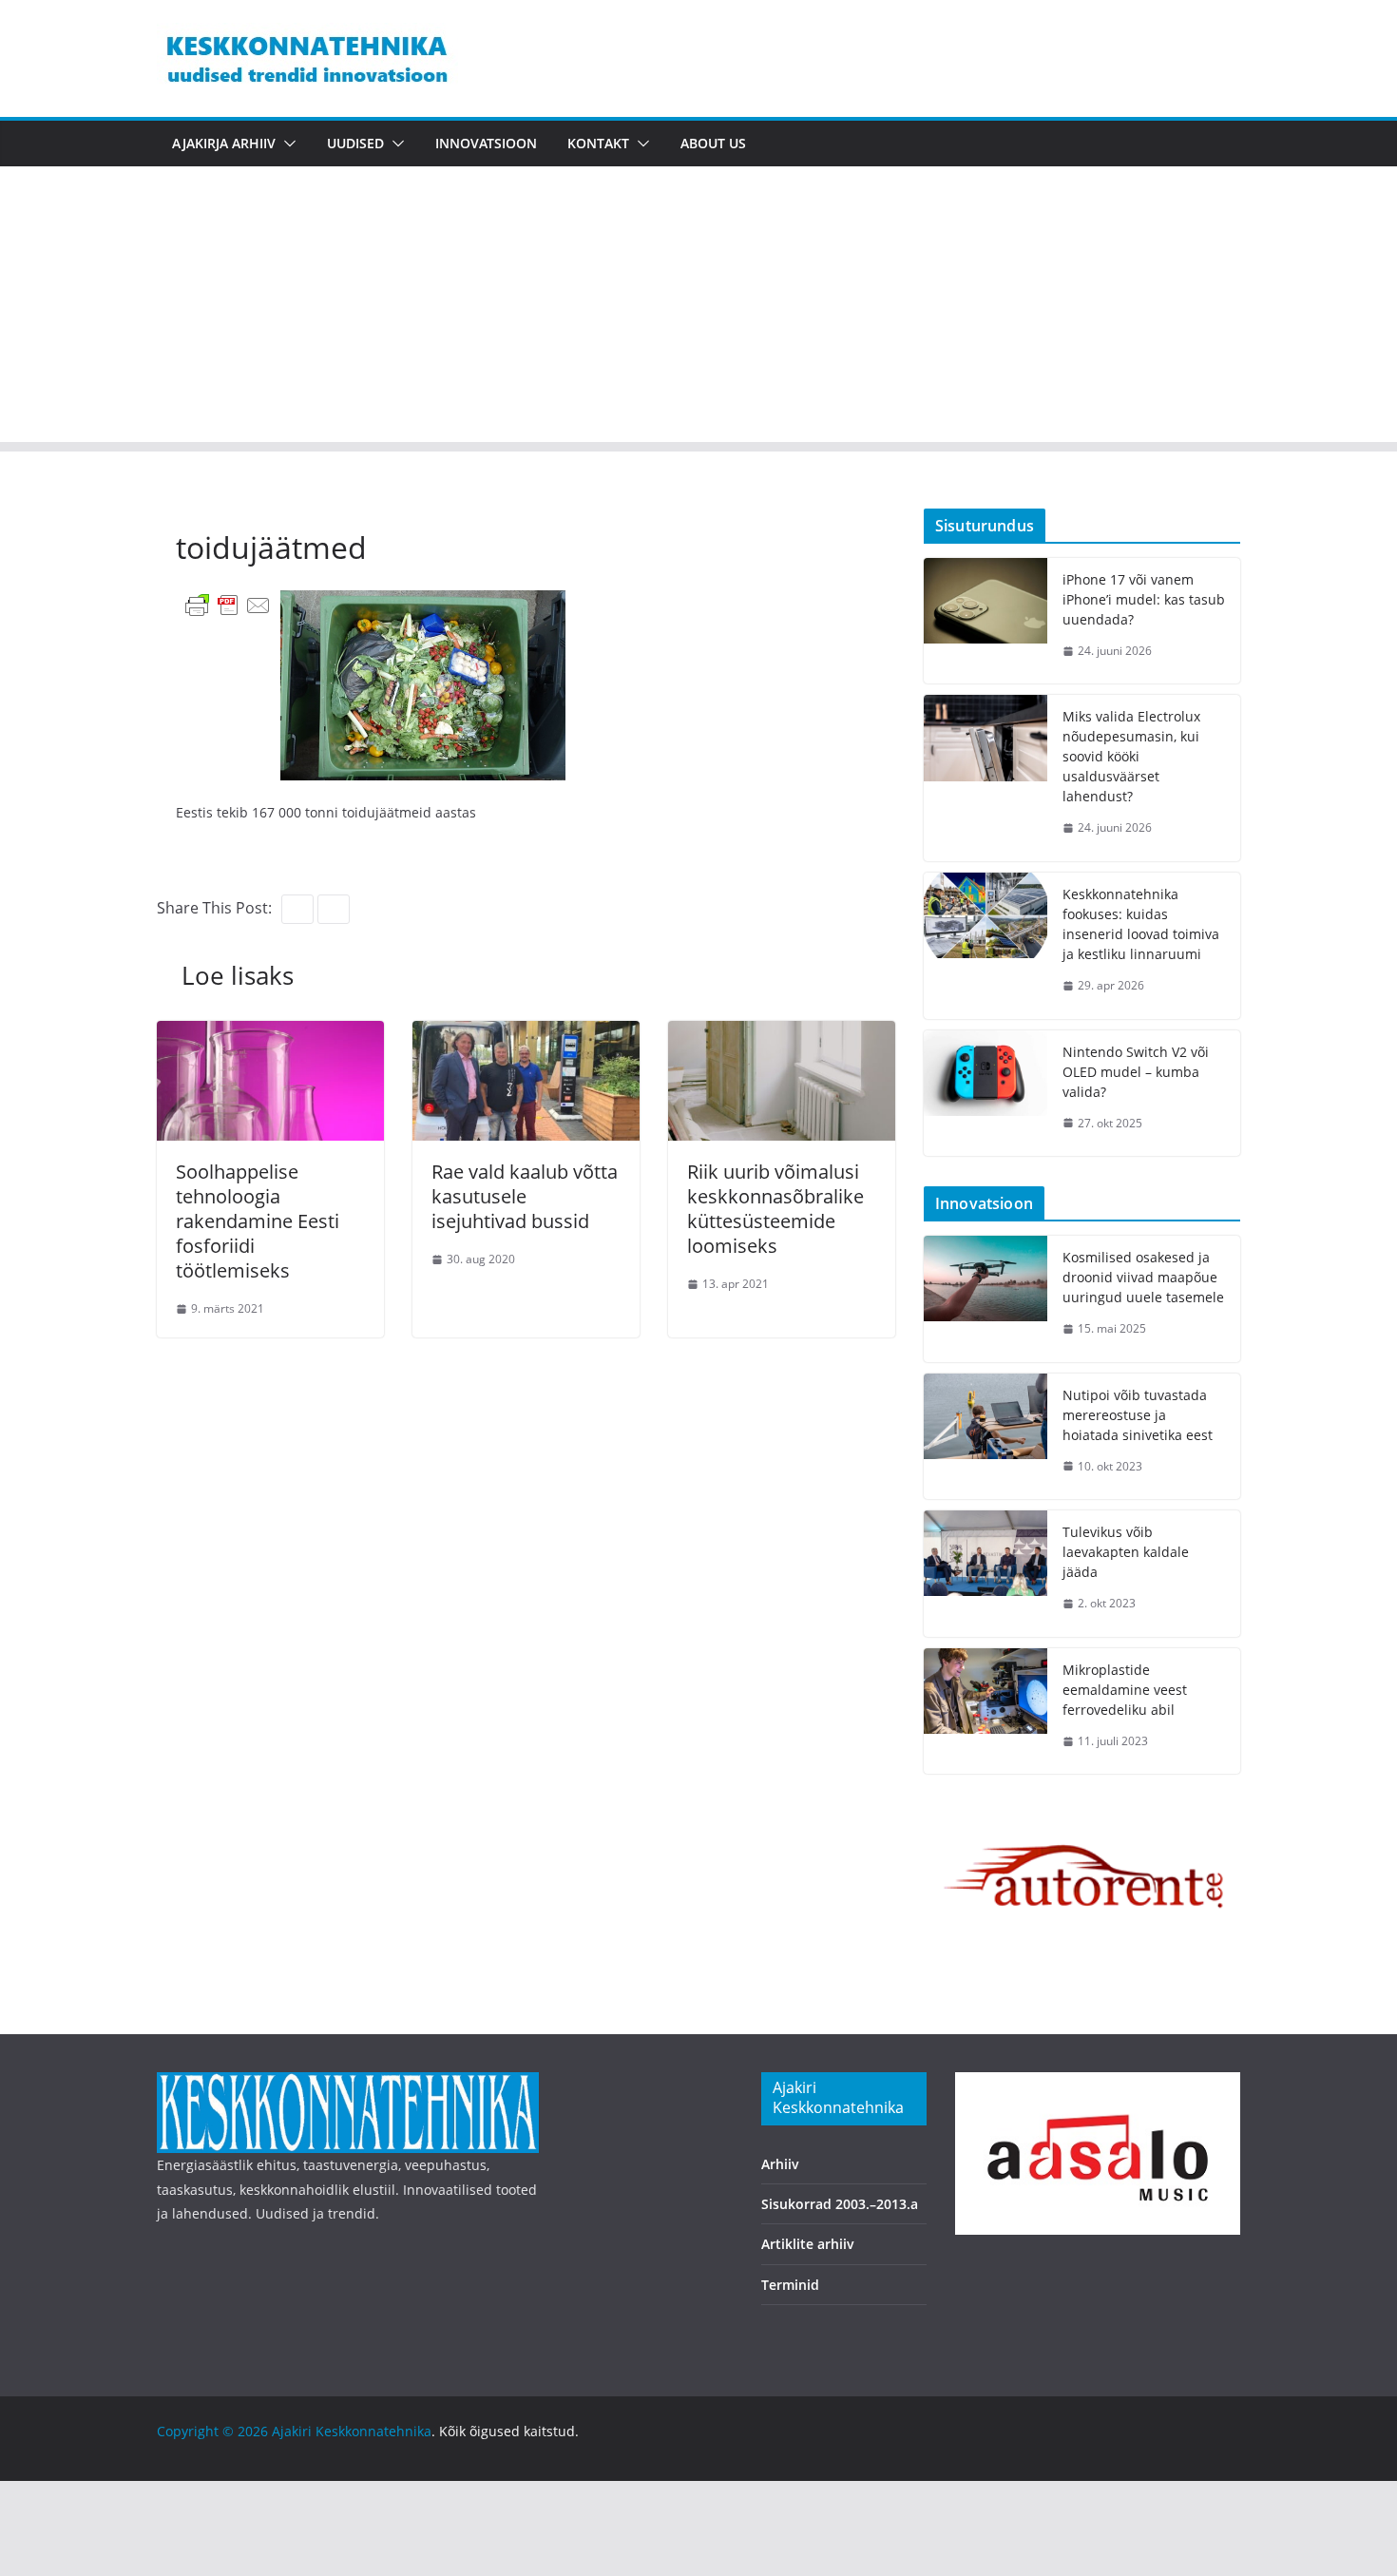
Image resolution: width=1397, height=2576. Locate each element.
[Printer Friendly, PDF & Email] (228, 604)
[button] (286, 144)
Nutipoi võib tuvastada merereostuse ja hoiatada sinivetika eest (1138, 1415)
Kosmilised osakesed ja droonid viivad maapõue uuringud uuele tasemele (1143, 1277)
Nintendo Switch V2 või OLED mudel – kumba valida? (1136, 1072)
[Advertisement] (698, 309)
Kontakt (598, 143)
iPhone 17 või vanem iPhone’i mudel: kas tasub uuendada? (1144, 599)
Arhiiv (780, 2164)
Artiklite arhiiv (808, 2244)
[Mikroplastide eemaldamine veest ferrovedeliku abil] (986, 1711)
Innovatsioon (486, 143)
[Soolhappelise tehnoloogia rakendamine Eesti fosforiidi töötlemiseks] (270, 1034)
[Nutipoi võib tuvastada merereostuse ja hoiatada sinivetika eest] (986, 1437)
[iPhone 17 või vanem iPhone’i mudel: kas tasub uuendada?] (986, 621)
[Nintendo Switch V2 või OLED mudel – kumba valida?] (986, 1094)
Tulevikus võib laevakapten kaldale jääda (1126, 1552)
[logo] (348, 2084)
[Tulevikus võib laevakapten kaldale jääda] (986, 1574)
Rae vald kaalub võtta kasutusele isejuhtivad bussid (525, 1196)
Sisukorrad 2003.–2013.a (840, 2204)
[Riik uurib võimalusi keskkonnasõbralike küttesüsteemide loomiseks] (782, 1034)
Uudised (355, 143)
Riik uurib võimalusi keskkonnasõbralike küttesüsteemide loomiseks (775, 1209)
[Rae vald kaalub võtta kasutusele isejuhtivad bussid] (526, 1034)
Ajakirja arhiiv (224, 143)
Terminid (790, 2285)
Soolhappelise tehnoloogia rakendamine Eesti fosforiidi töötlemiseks (258, 1221)
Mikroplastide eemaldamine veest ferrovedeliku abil (1125, 1690)
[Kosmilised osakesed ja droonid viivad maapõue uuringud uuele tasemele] (986, 1299)
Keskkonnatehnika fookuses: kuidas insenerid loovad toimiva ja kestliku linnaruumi (1141, 924)
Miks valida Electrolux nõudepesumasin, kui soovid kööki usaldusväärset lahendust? (1131, 756)
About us (713, 143)
